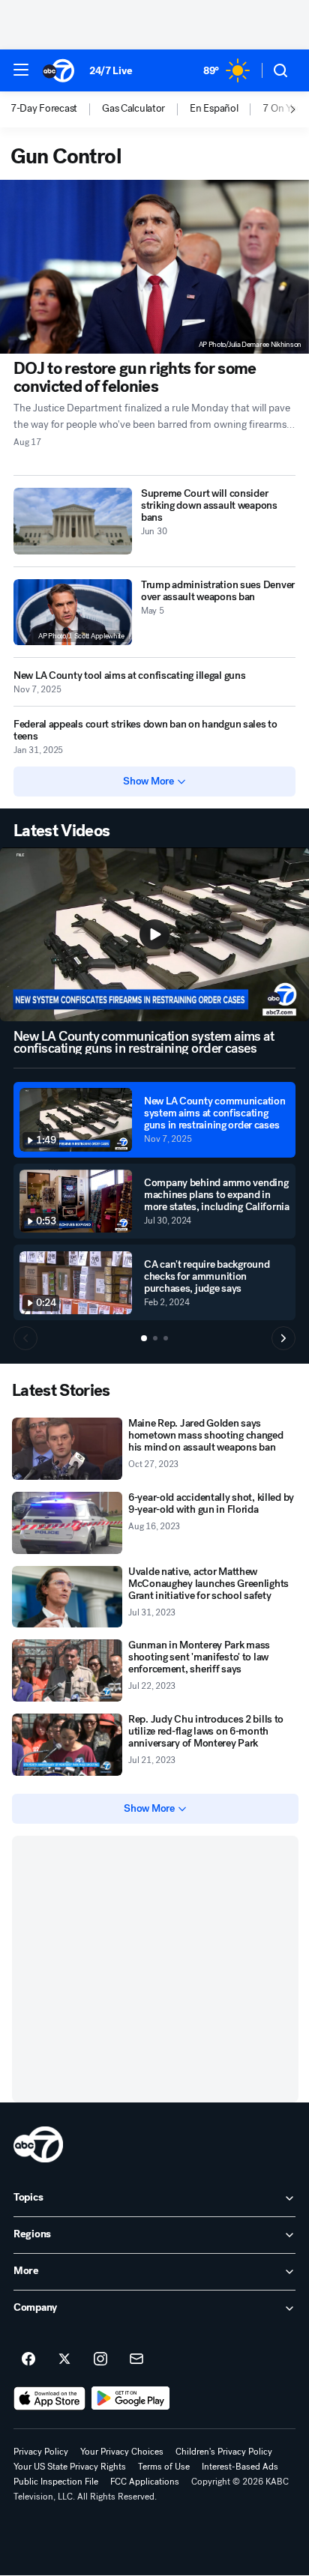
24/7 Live (111, 71)
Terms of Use (164, 2467)
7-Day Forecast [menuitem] (44, 109)
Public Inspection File (56, 2482)
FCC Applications (145, 2482)
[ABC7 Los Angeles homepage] (58, 70)
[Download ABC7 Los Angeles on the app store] (49, 2398)
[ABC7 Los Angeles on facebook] (28, 2359)
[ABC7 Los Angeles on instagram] (100, 2359)
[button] (21, 70)
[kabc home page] (38, 2144)
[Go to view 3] (166, 1338)
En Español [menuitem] (214, 109)
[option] (56, 109)
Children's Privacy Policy (224, 2452)
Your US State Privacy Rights (70, 2467)
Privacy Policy (41, 2452)
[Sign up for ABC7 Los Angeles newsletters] (136, 2359)
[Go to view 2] (155, 1338)
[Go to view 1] (144, 1338)
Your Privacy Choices (122, 2452)
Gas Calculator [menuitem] (133, 109)
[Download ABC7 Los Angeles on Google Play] (131, 2398)
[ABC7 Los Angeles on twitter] (64, 2359)
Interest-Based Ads (240, 2467)
